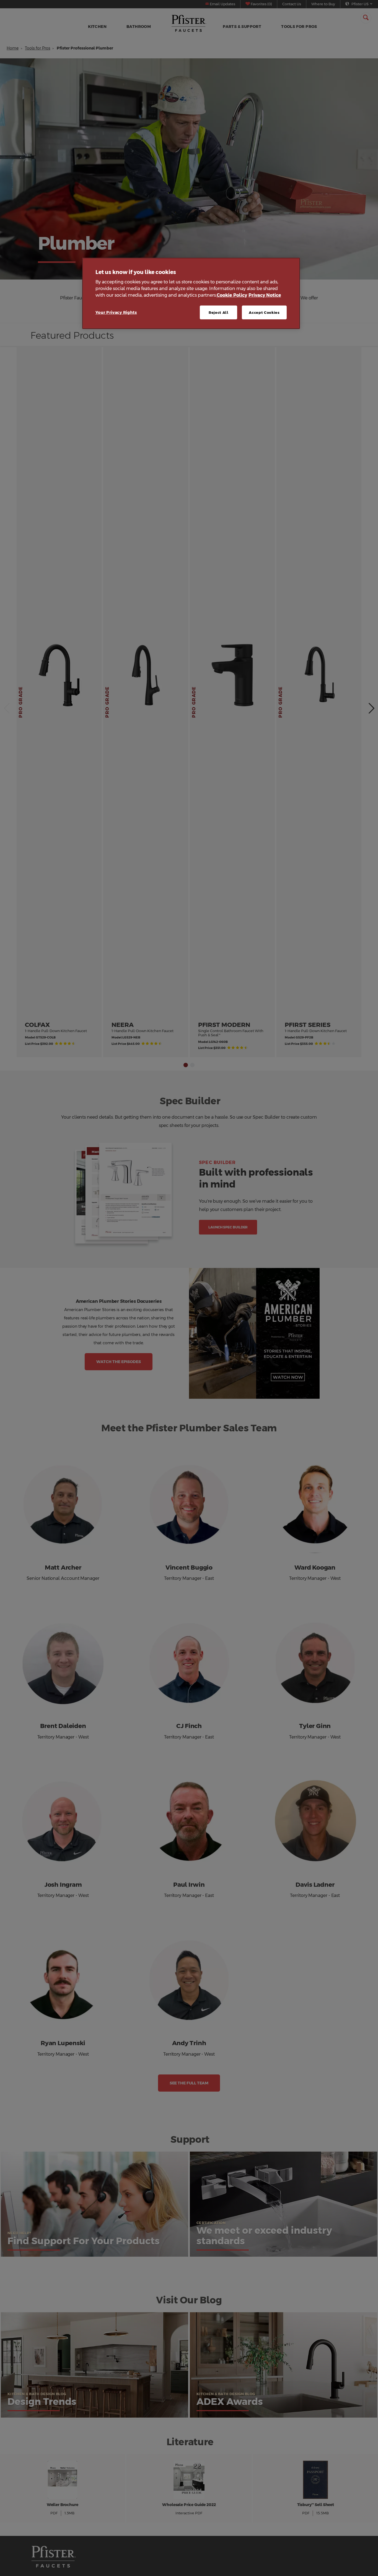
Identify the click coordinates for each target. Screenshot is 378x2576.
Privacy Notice (265, 295)
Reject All (219, 312)
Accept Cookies (264, 312)
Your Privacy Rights (116, 312)
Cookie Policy (232, 295)
